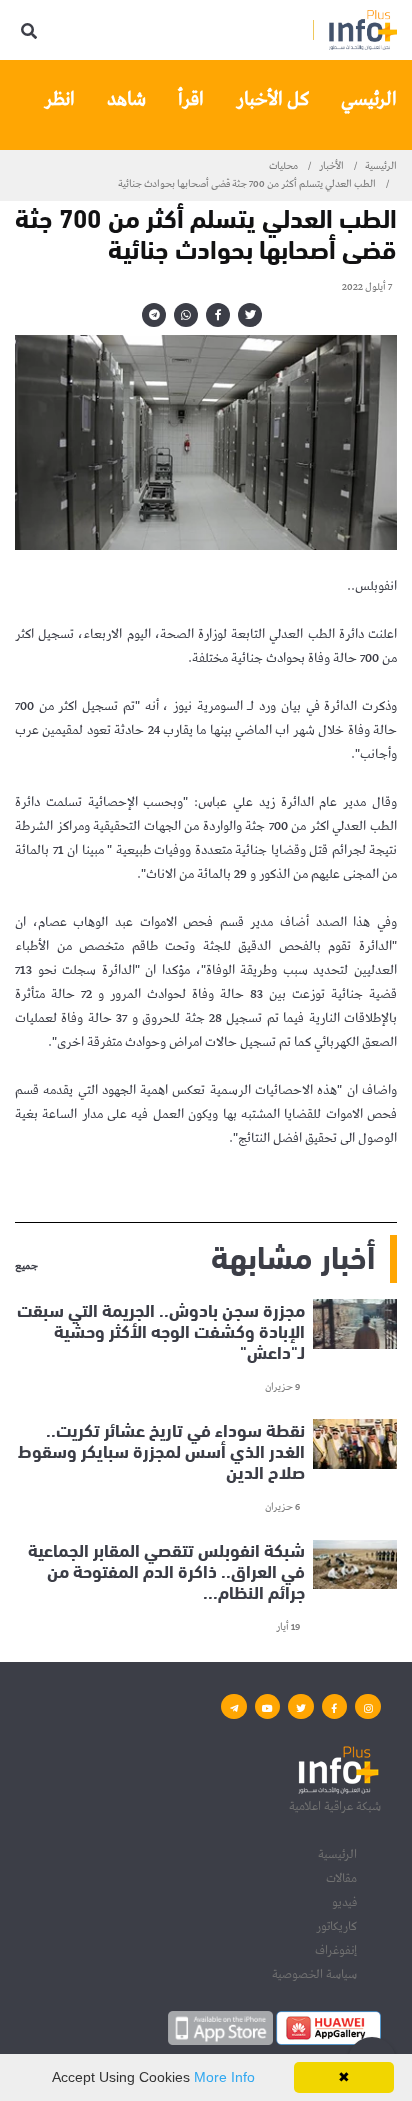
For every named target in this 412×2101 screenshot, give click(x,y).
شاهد (126, 99)
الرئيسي (369, 99)
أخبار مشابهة (293, 1254)
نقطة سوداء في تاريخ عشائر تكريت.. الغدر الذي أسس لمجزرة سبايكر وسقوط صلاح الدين (161, 1450)
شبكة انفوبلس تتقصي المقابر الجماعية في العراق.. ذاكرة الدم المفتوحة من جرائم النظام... (166, 1571)
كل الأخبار (272, 99)
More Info (224, 2077)
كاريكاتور (336, 1926)
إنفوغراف (336, 1950)
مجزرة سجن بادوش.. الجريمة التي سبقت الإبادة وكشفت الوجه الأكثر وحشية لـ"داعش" (161, 1330)
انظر (59, 99)
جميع (26, 1267)
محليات (283, 166)
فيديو (344, 1902)
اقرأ (191, 99)
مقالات (341, 1878)
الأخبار (331, 166)
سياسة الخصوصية (314, 1974)
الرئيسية (381, 166)
